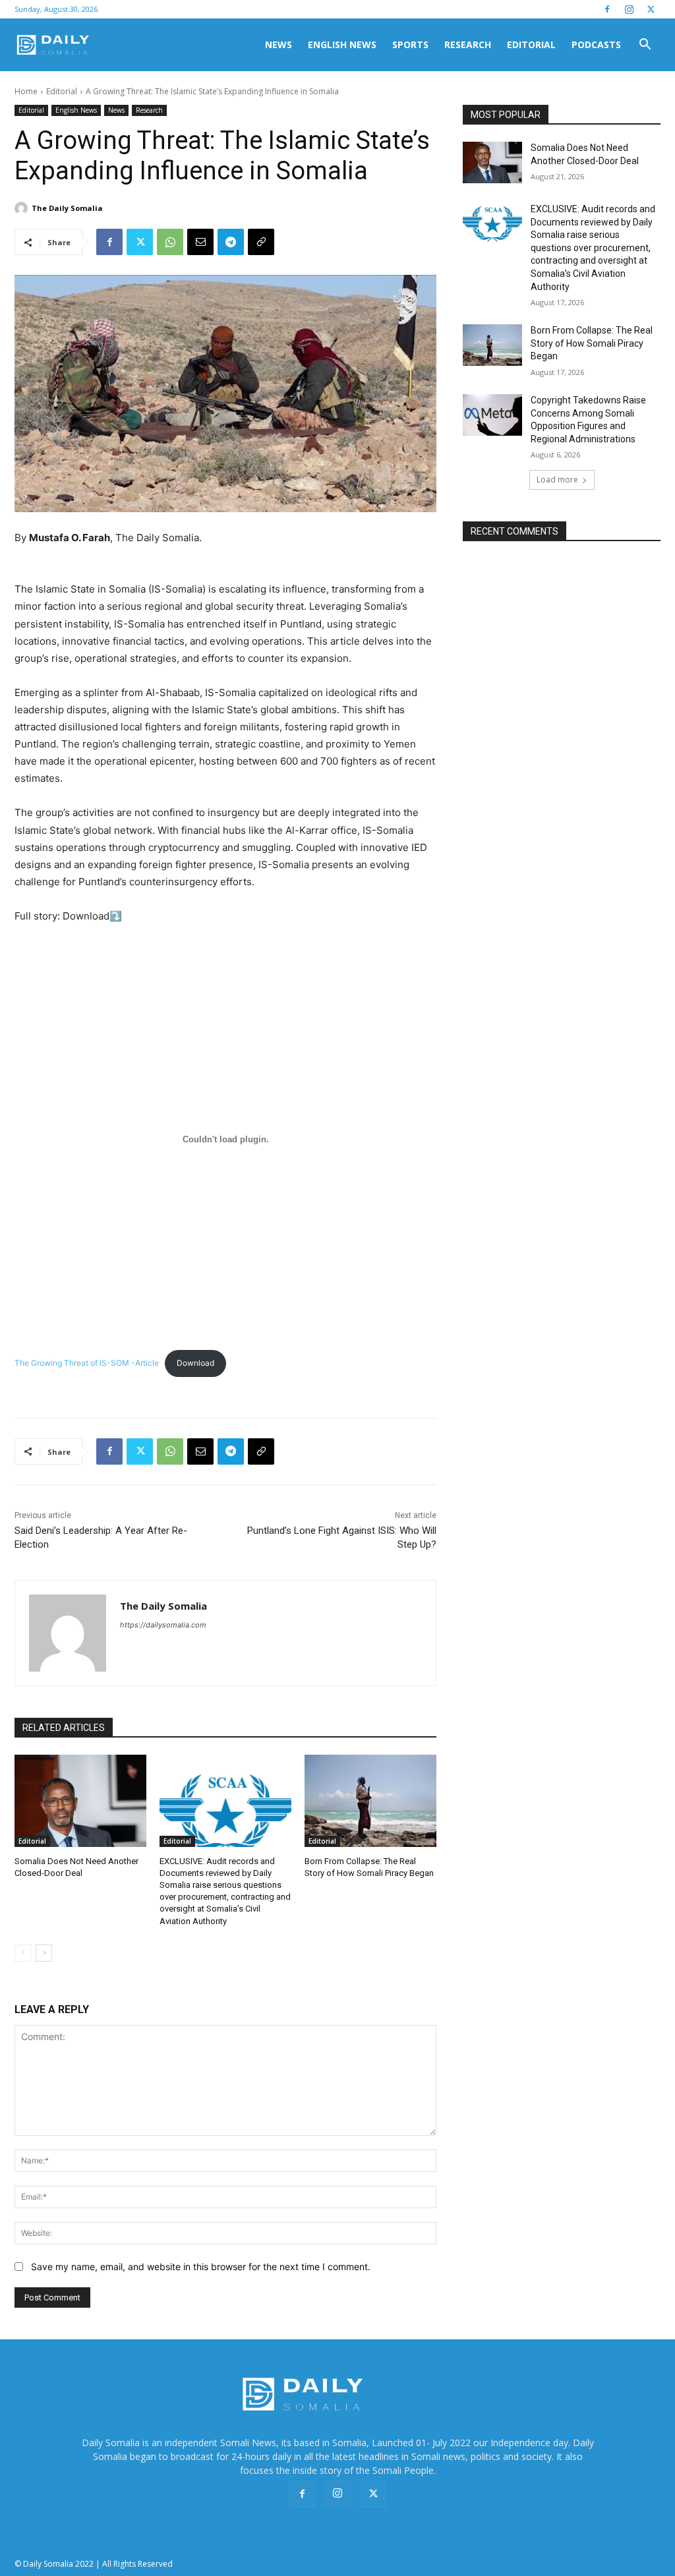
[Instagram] (629, 9)
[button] (645, 46)
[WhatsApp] (170, 242)
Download (195, 1363)
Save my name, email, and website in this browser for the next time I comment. (201, 2267)
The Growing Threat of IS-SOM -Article (87, 1363)
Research (468, 44)
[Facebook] (607, 9)
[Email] (200, 242)
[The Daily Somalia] (23, 208)
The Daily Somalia (67, 208)
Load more (557, 480)
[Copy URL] (261, 242)
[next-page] (44, 1953)
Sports (410, 44)
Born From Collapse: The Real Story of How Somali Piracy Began (592, 343)
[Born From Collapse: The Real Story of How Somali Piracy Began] (370, 1801)
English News (342, 44)
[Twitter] (651, 9)
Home (26, 91)
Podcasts (596, 44)
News (279, 44)
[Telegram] (231, 242)
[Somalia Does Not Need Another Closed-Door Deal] (80, 1801)
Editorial (531, 44)
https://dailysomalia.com (163, 1625)
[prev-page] (23, 1953)
